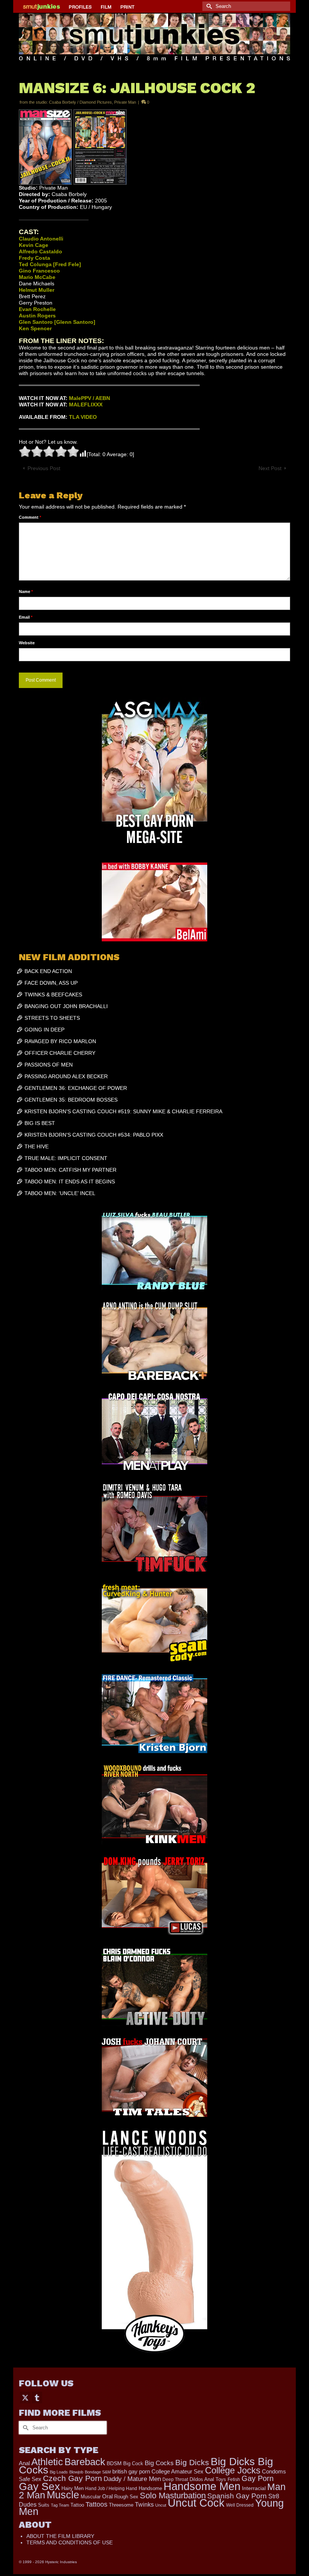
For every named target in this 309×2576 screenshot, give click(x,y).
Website (27, 643)
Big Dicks (192, 2462)
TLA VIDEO (83, 417)
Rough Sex (126, 2497)
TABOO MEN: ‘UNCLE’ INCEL (60, 1193)
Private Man (125, 102)
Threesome (121, 2505)
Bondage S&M (98, 2472)
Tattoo (77, 2505)
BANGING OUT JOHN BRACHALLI (66, 1006)
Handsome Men (202, 2486)
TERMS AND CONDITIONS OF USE (70, 2542)
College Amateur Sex (177, 2471)
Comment (30, 517)
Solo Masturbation (173, 2496)
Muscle (63, 2495)
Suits (44, 2505)
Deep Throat (175, 2479)
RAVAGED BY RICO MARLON (60, 1041)
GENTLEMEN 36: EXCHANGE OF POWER (76, 1088)
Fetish (234, 2479)
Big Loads (59, 2472)
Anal (24, 2463)
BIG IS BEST (40, 1123)
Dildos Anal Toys (208, 2479)
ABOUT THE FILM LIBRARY (60, 2536)
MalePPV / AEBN (89, 398)
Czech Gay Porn (73, 2478)
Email (26, 617)
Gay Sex (39, 2486)
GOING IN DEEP (44, 1030)
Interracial (254, 2488)
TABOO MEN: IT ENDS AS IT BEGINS (70, 1181)
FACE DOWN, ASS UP (51, 983)
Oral (107, 2496)
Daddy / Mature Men (132, 2479)
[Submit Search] (208, 6)
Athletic (47, 2462)
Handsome (150, 2488)
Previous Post (44, 468)
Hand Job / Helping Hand (111, 2489)
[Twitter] (25, 2397)
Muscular (91, 2497)
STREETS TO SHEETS (52, 1018)
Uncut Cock (196, 2503)
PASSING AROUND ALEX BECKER (66, 1076)
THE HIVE (37, 1146)
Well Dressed (240, 2505)
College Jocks (233, 2470)
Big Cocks (159, 2463)
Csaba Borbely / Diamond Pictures (80, 102)
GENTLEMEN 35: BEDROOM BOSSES (71, 1100)
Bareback (85, 2462)
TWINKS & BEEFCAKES (53, 995)
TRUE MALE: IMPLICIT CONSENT (66, 1158)
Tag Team (60, 2505)
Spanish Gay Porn (237, 2496)
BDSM (114, 2463)
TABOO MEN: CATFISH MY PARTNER (70, 1170)
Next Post (270, 468)
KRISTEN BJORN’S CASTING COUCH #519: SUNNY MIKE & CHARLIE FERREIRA (123, 1111)
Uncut (161, 2505)
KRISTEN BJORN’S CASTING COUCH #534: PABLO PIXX (94, 1135)
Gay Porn (258, 2478)
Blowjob (76, 2472)
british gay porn (131, 2472)
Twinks (144, 2505)
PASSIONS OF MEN (49, 1065)
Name (26, 592)
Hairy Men (73, 2488)
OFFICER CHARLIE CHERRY (60, 1053)
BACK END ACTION (48, 971)
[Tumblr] (37, 2397)
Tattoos (96, 2504)
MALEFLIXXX (86, 405)
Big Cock (133, 2463)
